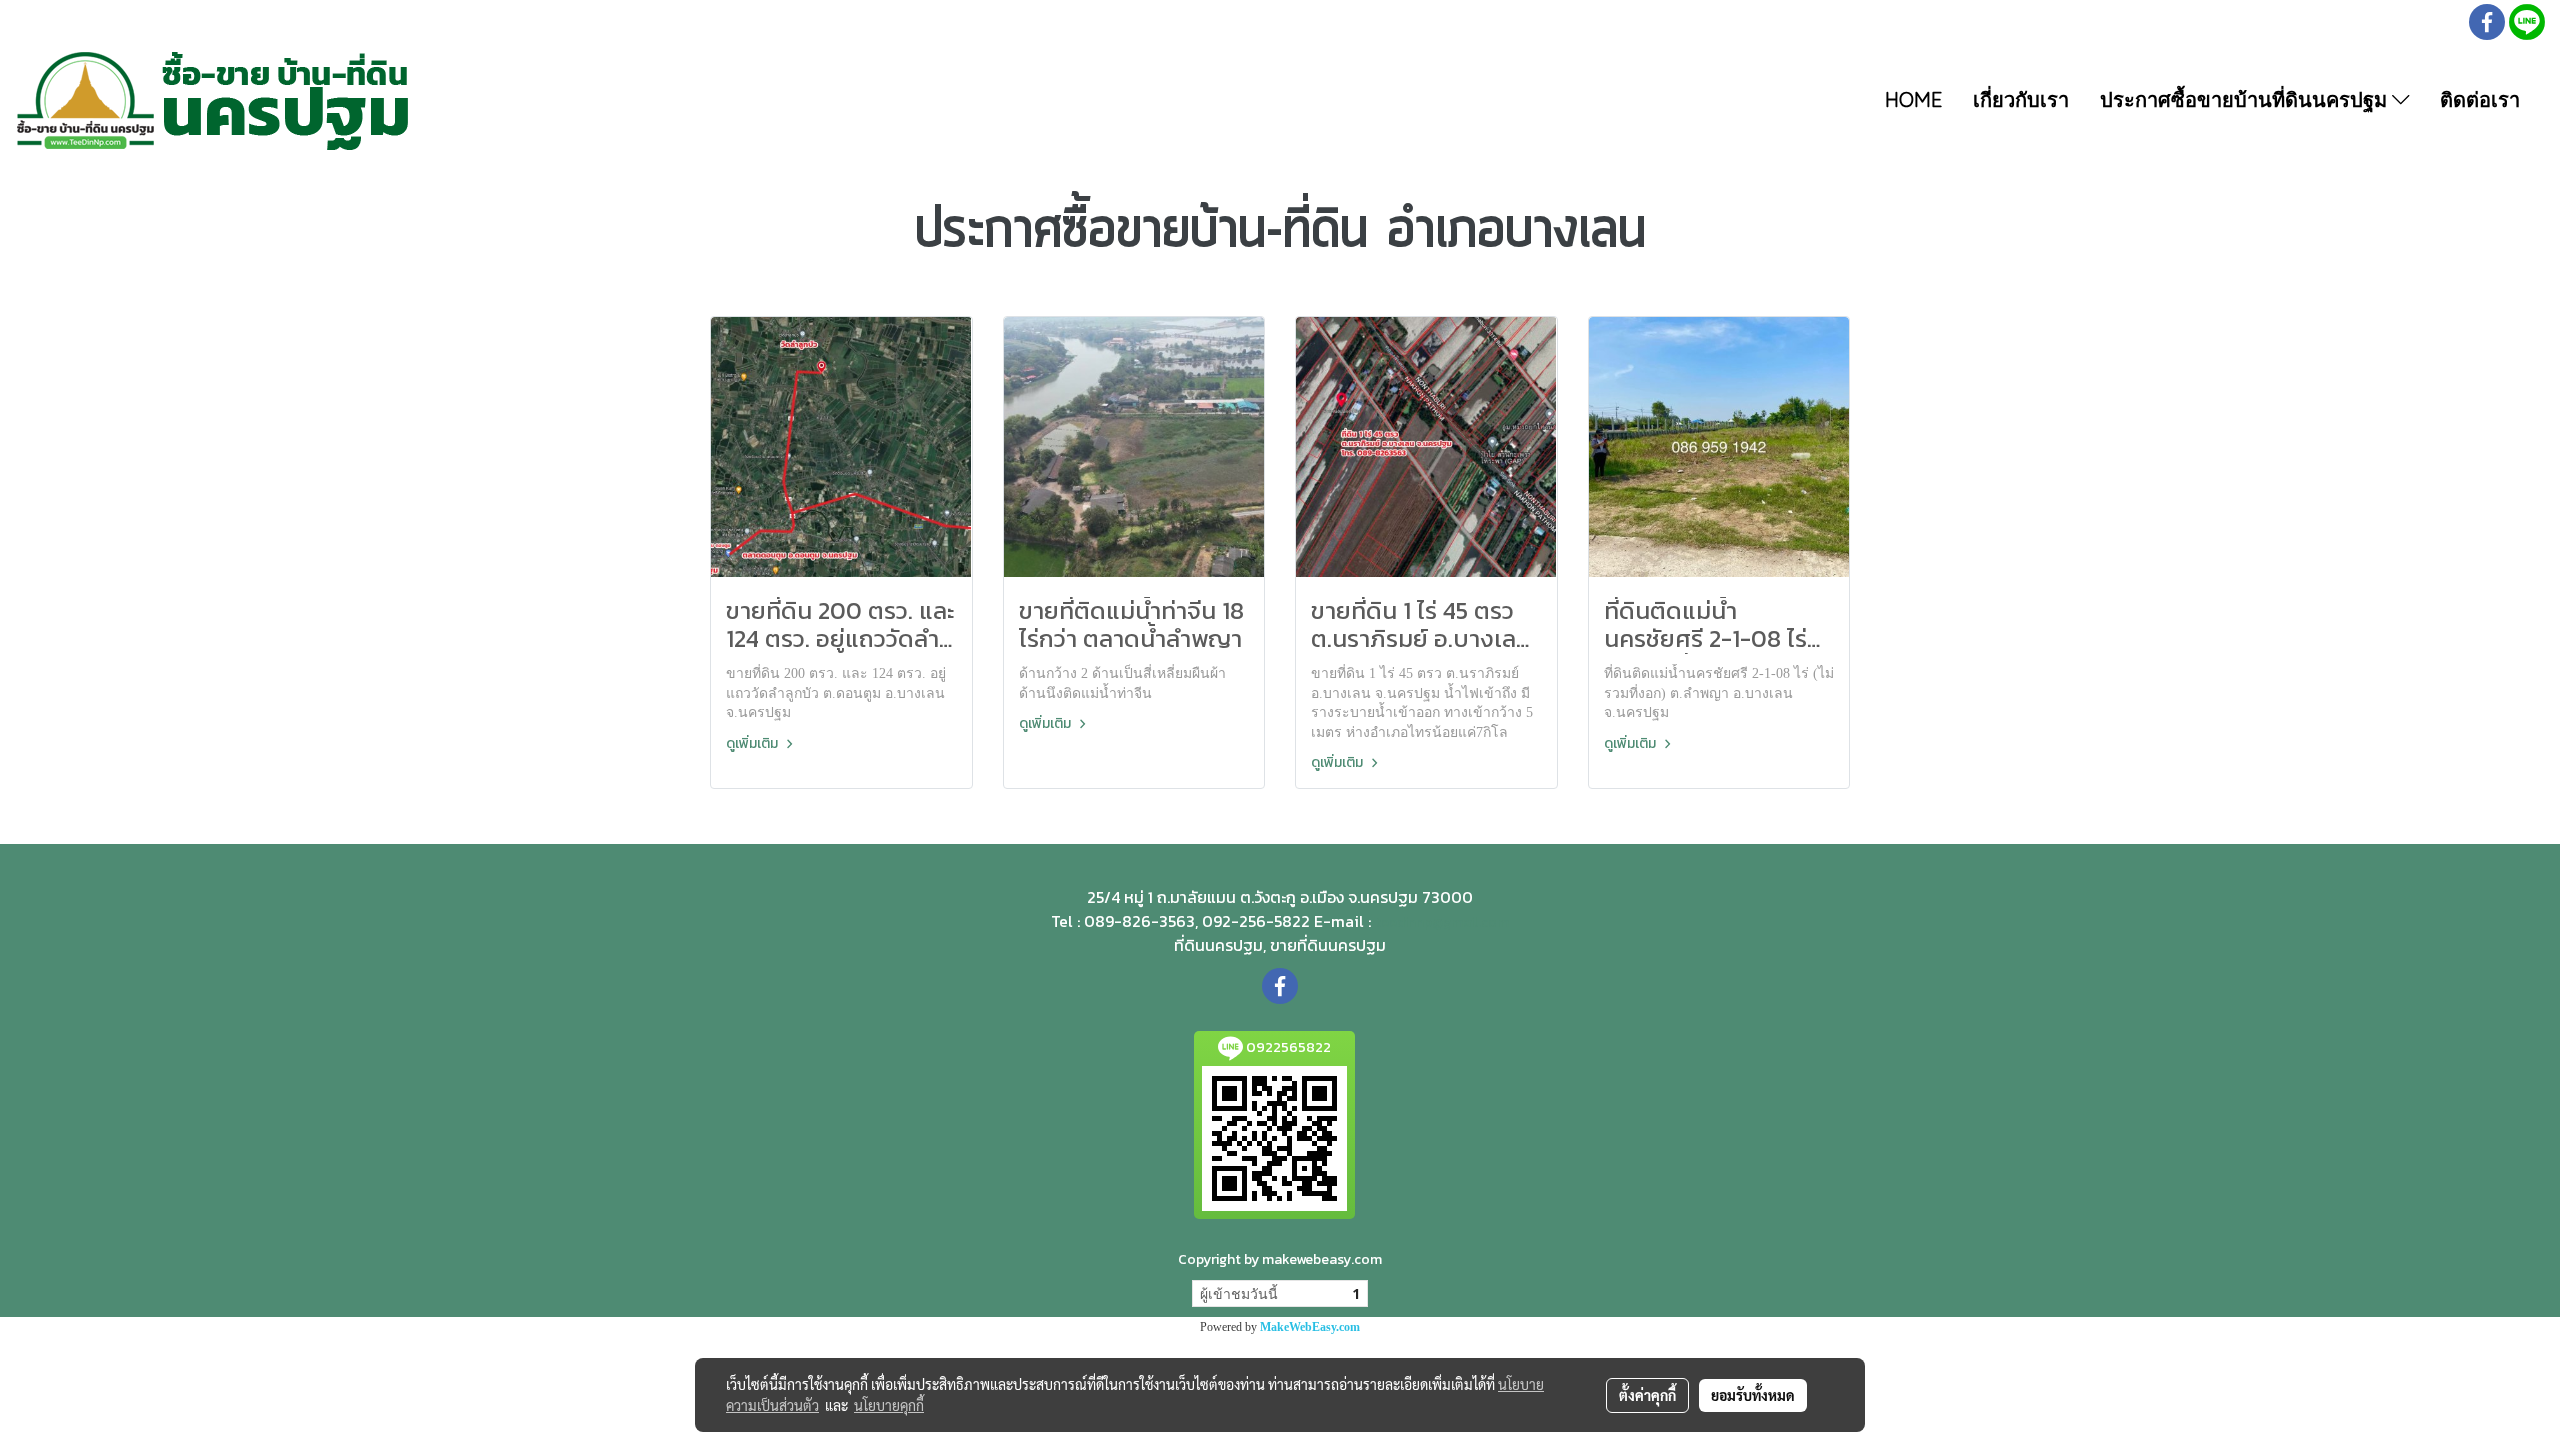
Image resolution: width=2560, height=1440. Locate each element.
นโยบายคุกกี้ (889, 1405)
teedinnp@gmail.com (1442, 922)
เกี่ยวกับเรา (2021, 99)
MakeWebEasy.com (1310, 1327)
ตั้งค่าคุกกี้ (1647, 1395)
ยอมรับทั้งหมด (1753, 1395)
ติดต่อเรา (2480, 99)
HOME (1913, 99)
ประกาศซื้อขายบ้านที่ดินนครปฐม (2246, 99)
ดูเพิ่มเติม (753, 743)
